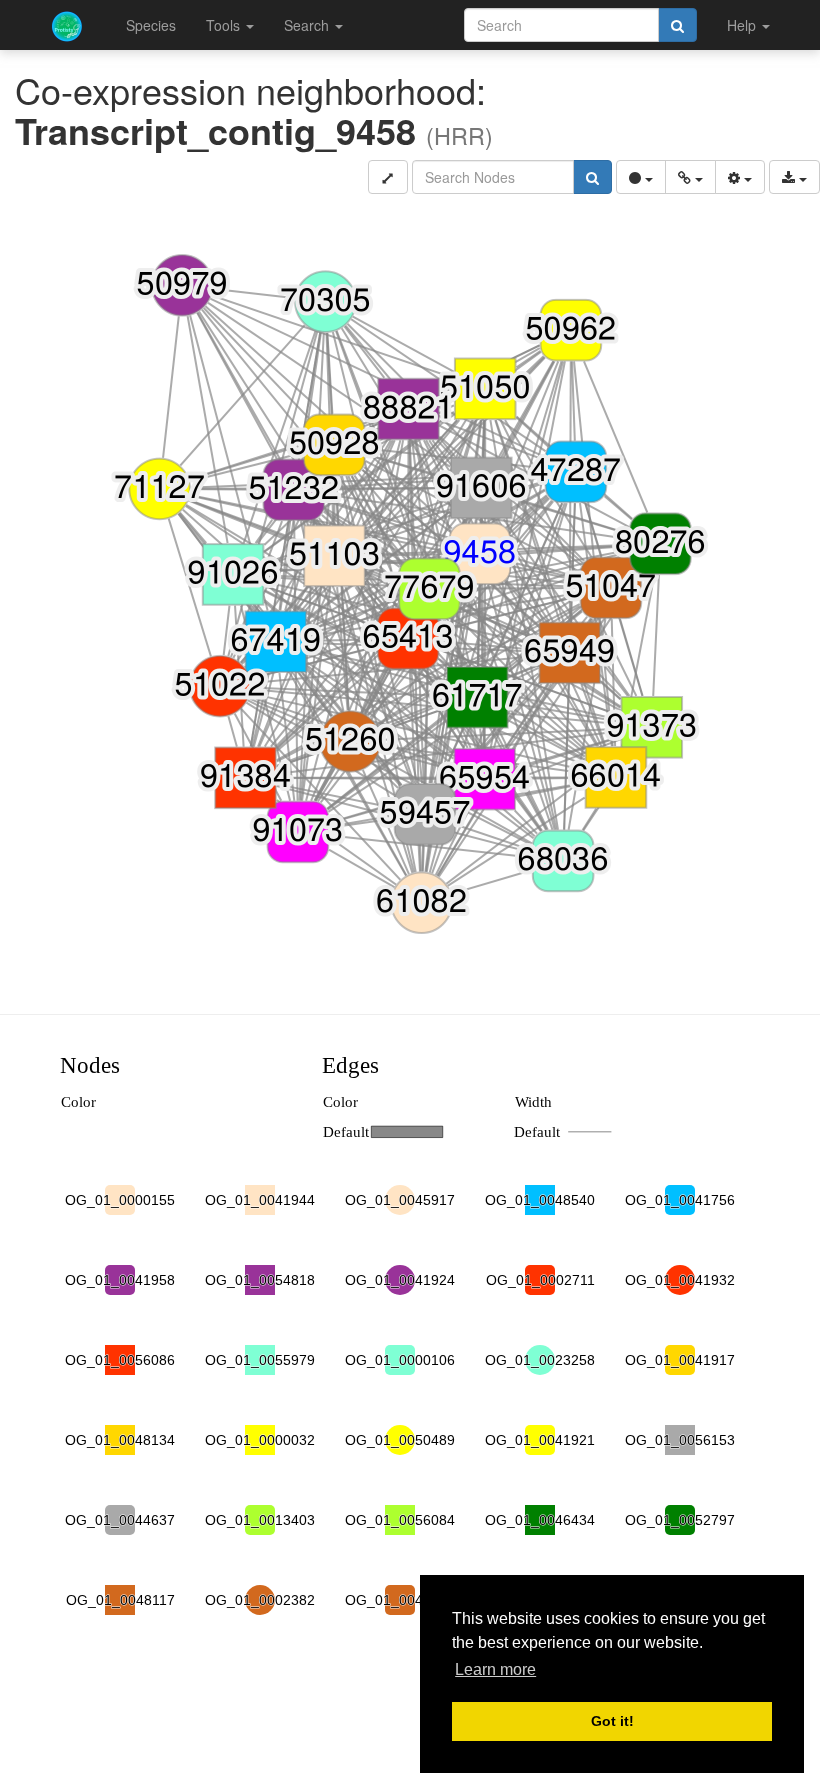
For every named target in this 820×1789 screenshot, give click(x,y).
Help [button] (743, 25)
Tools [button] (225, 25)
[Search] (677, 25)
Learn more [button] (495, 1669)
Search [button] (308, 25)
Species (151, 25)
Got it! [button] (612, 1721)
